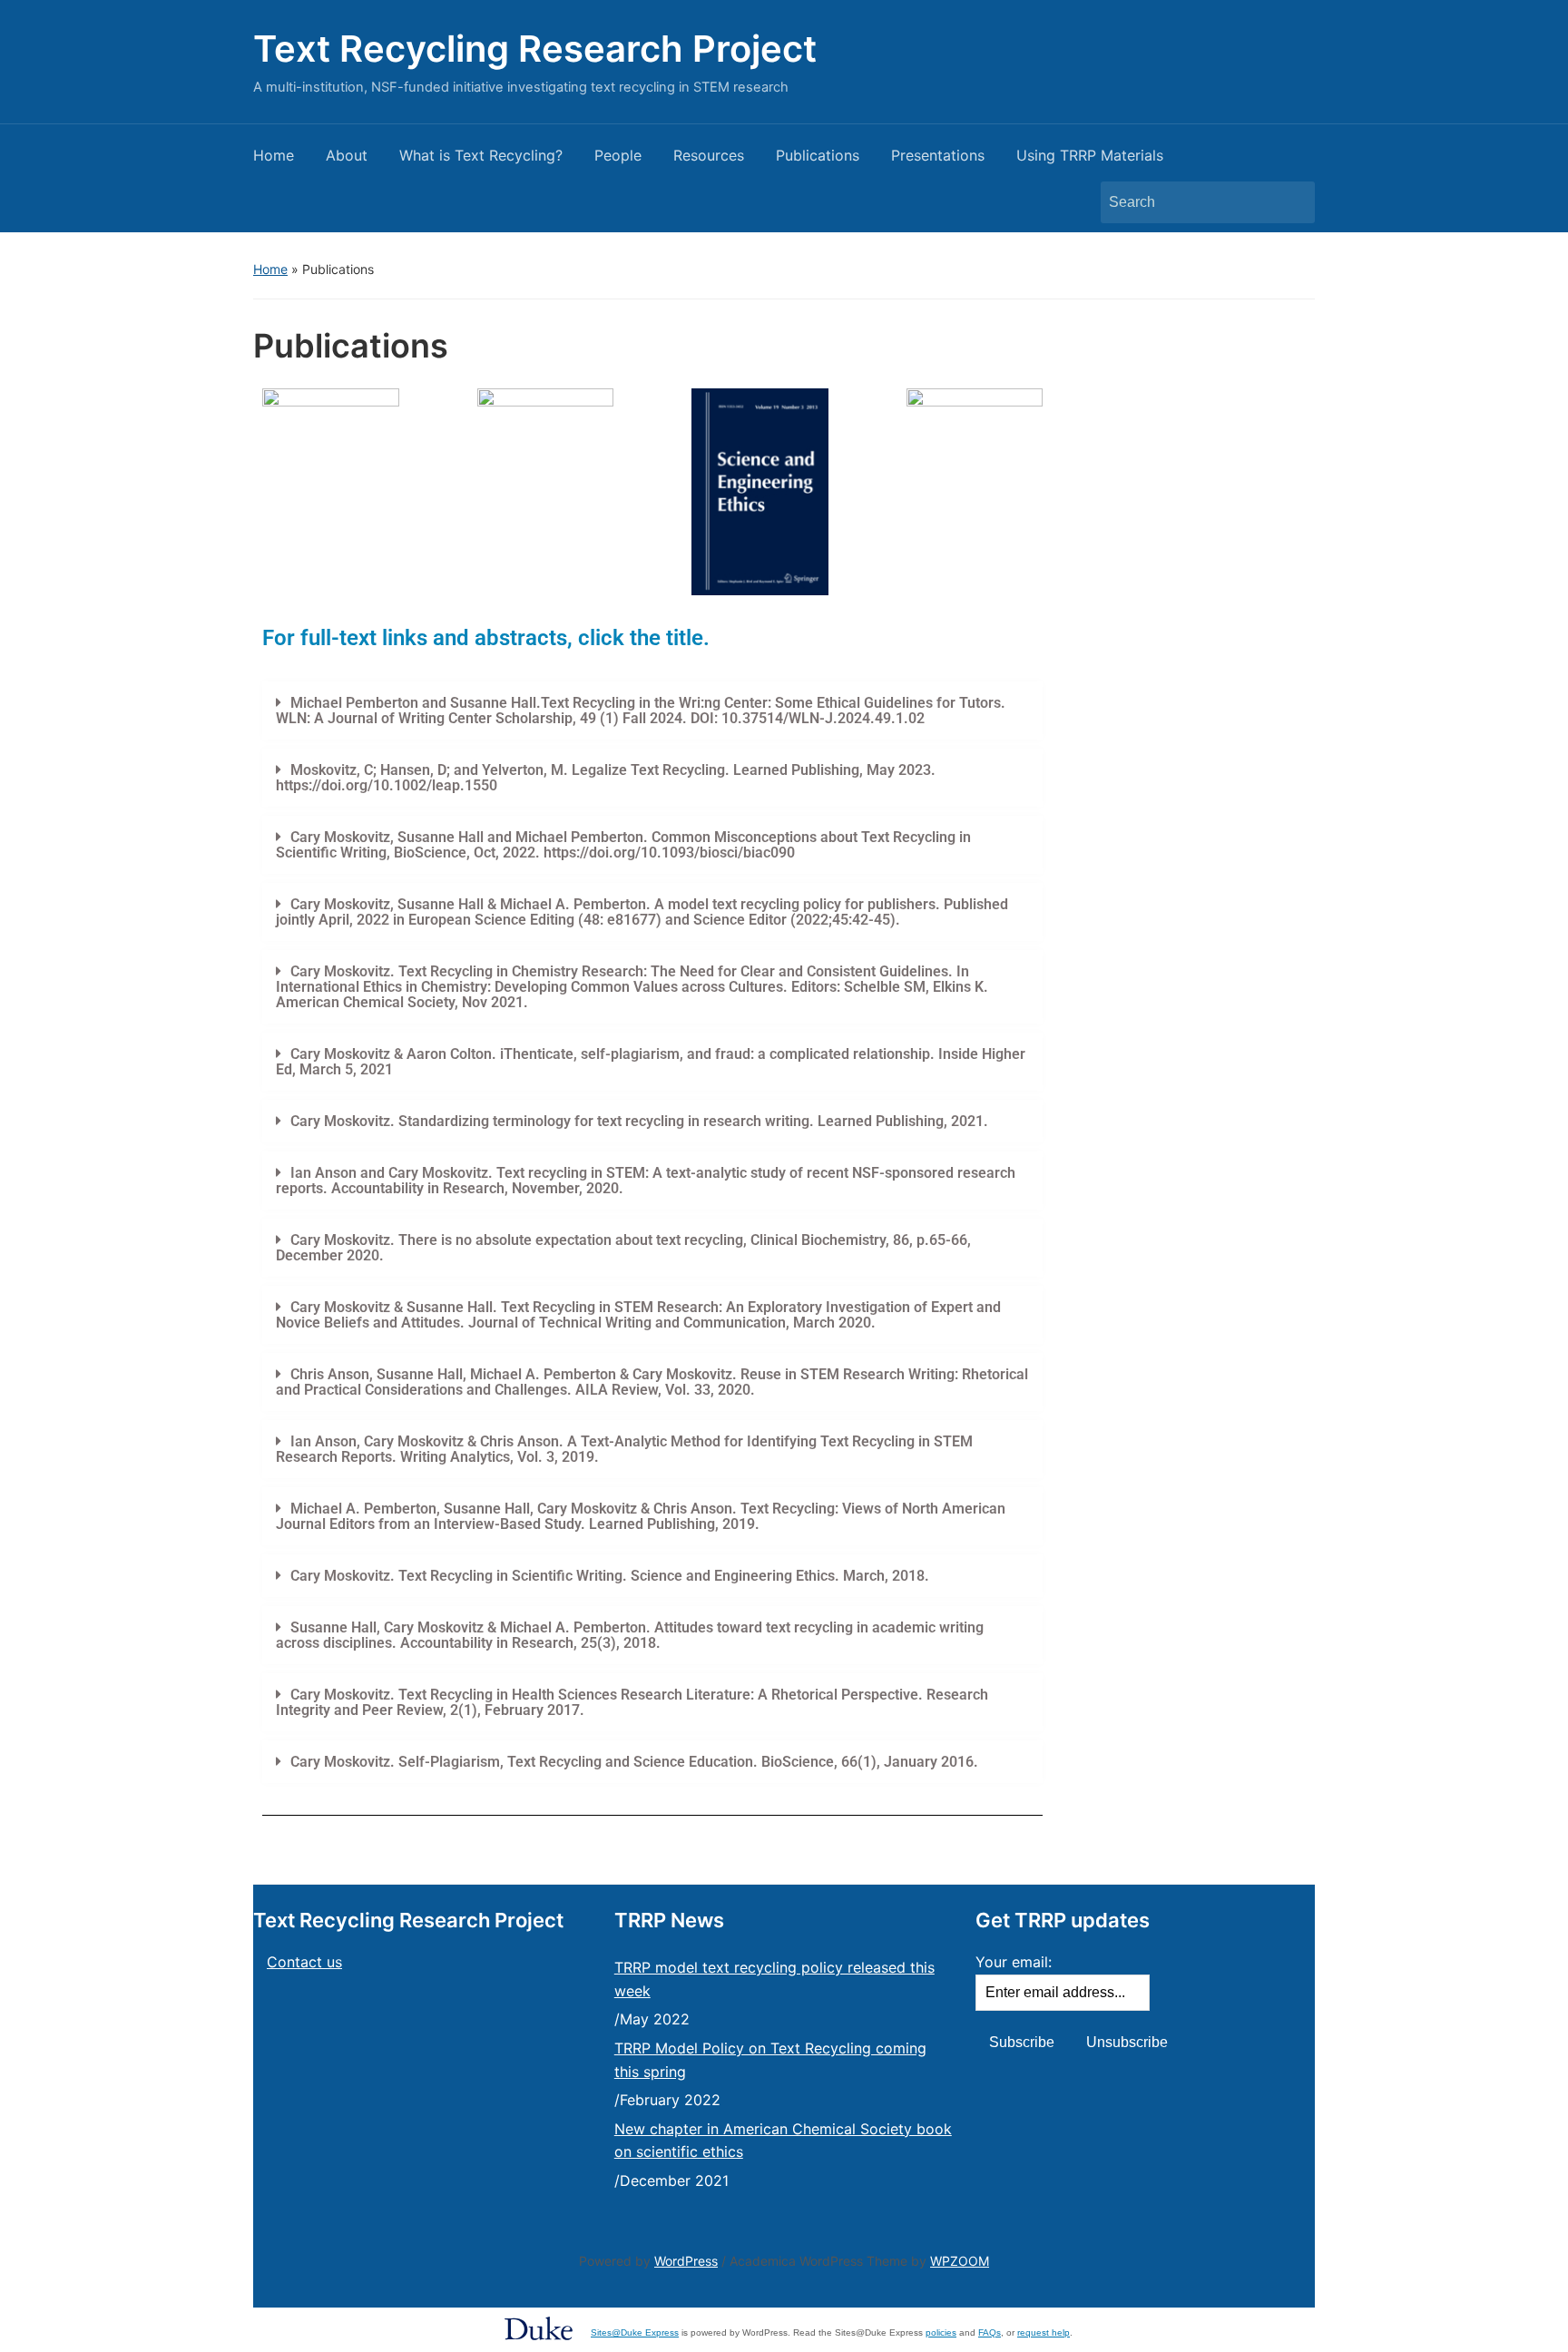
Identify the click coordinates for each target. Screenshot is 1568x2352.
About (347, 155)
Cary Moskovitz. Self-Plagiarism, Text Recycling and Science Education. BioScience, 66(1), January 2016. (634, 1762)
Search (1292, 202)
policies (941, 2332)
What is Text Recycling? (481, 155)
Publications (818, 155)
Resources (709, 155)
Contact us (304, 1962)
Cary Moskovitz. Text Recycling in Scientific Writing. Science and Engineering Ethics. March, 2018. (610, 1576)
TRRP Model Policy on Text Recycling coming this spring (770, 2060)
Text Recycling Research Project (535, 49)
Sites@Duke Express (635, 2332)
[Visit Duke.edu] (539, 2327)
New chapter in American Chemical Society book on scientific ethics (783, 2141)
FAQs (990, 2332)
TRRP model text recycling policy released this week (774, 1979)
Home (274, 155)
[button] (652, 710)
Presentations (938, 155)
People (618, 155)
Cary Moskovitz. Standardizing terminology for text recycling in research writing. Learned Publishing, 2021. (641, 1121)
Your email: (1014, 1962)
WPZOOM (960, 2261)
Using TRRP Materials (1090, 155)
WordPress (686, 2261)
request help (1044, 2332)
